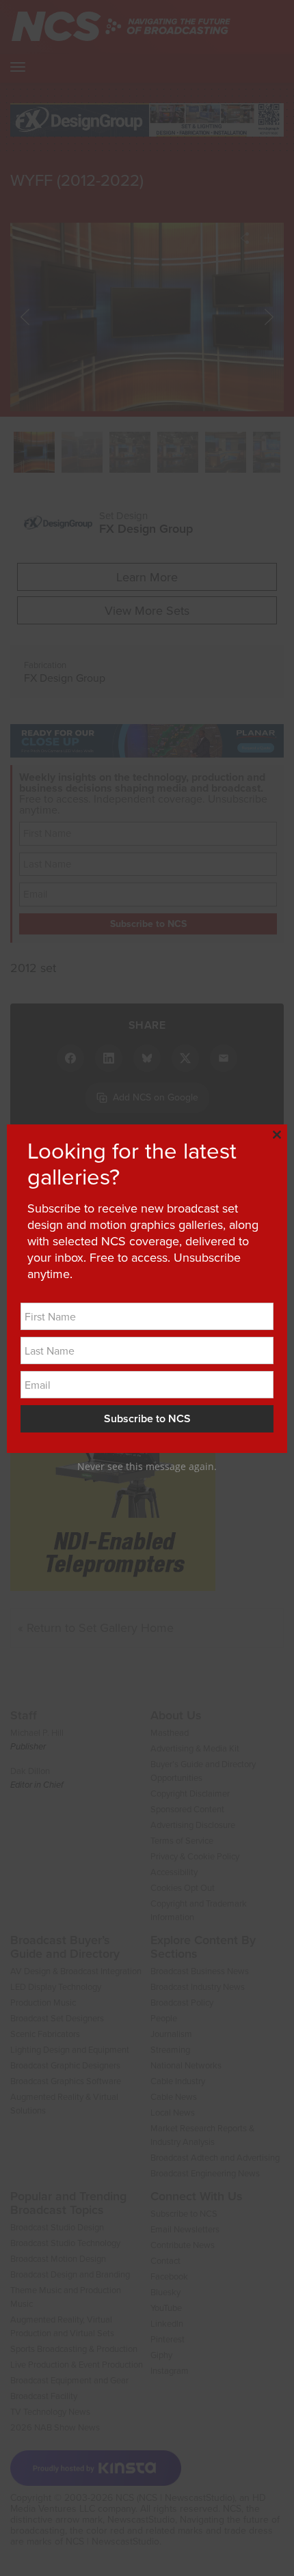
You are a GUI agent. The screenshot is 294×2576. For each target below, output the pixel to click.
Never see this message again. (147, 1466)
